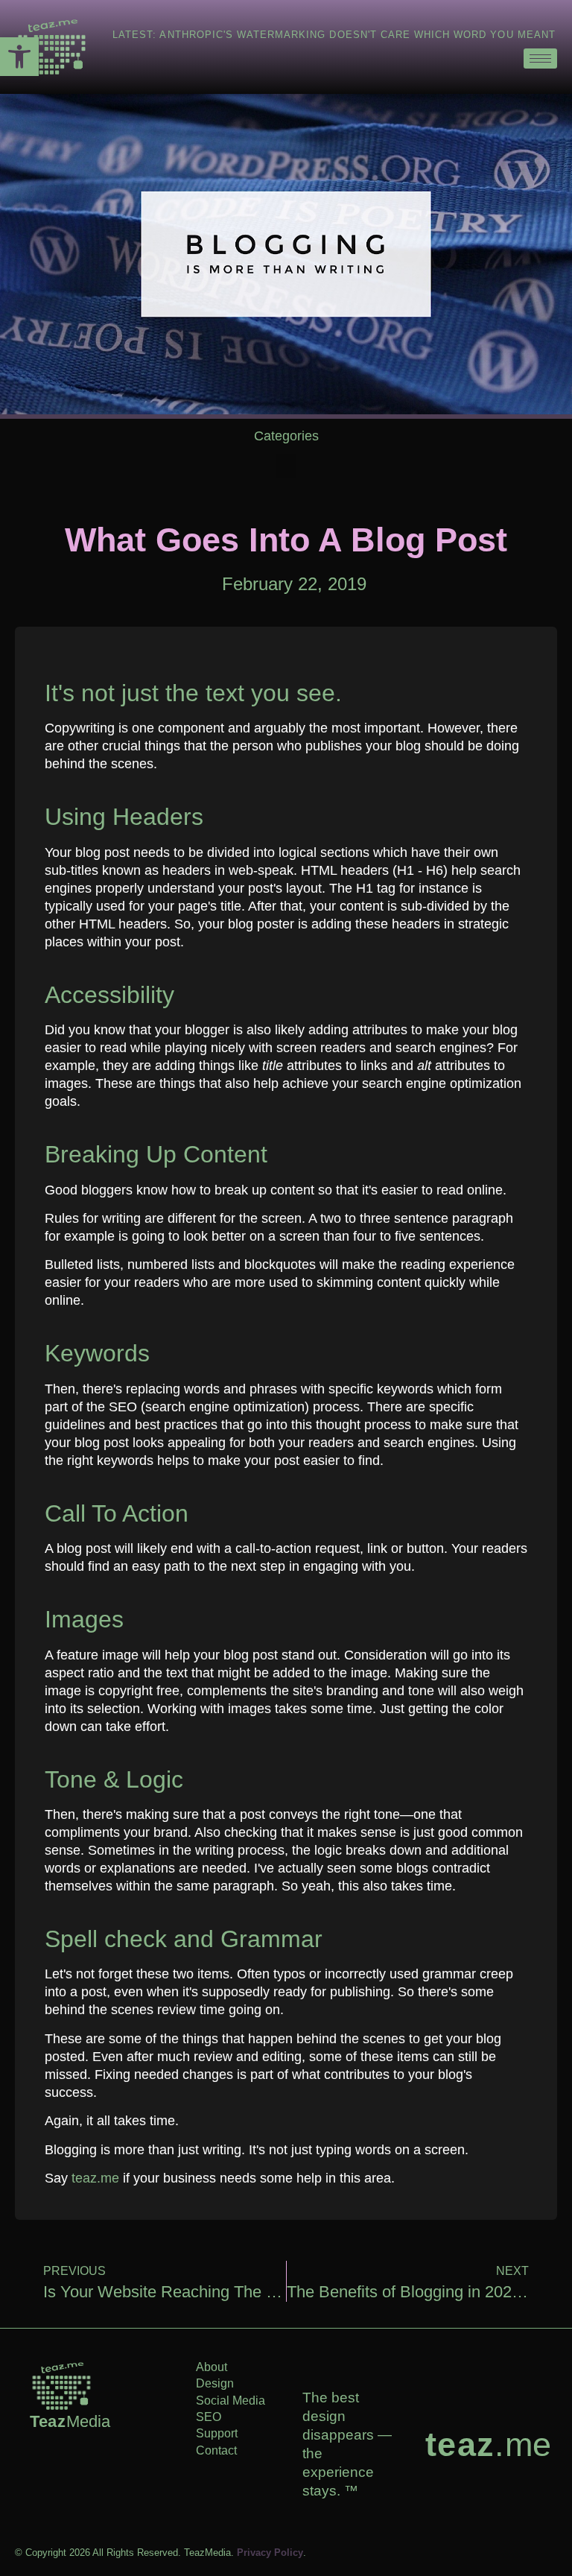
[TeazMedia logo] (61, 2386)
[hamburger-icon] (540, 58)
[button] (19, 57)
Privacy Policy (270, 2553)
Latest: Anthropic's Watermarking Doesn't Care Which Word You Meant (334, 35)
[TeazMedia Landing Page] (52, 47)
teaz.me (95, 2178)
